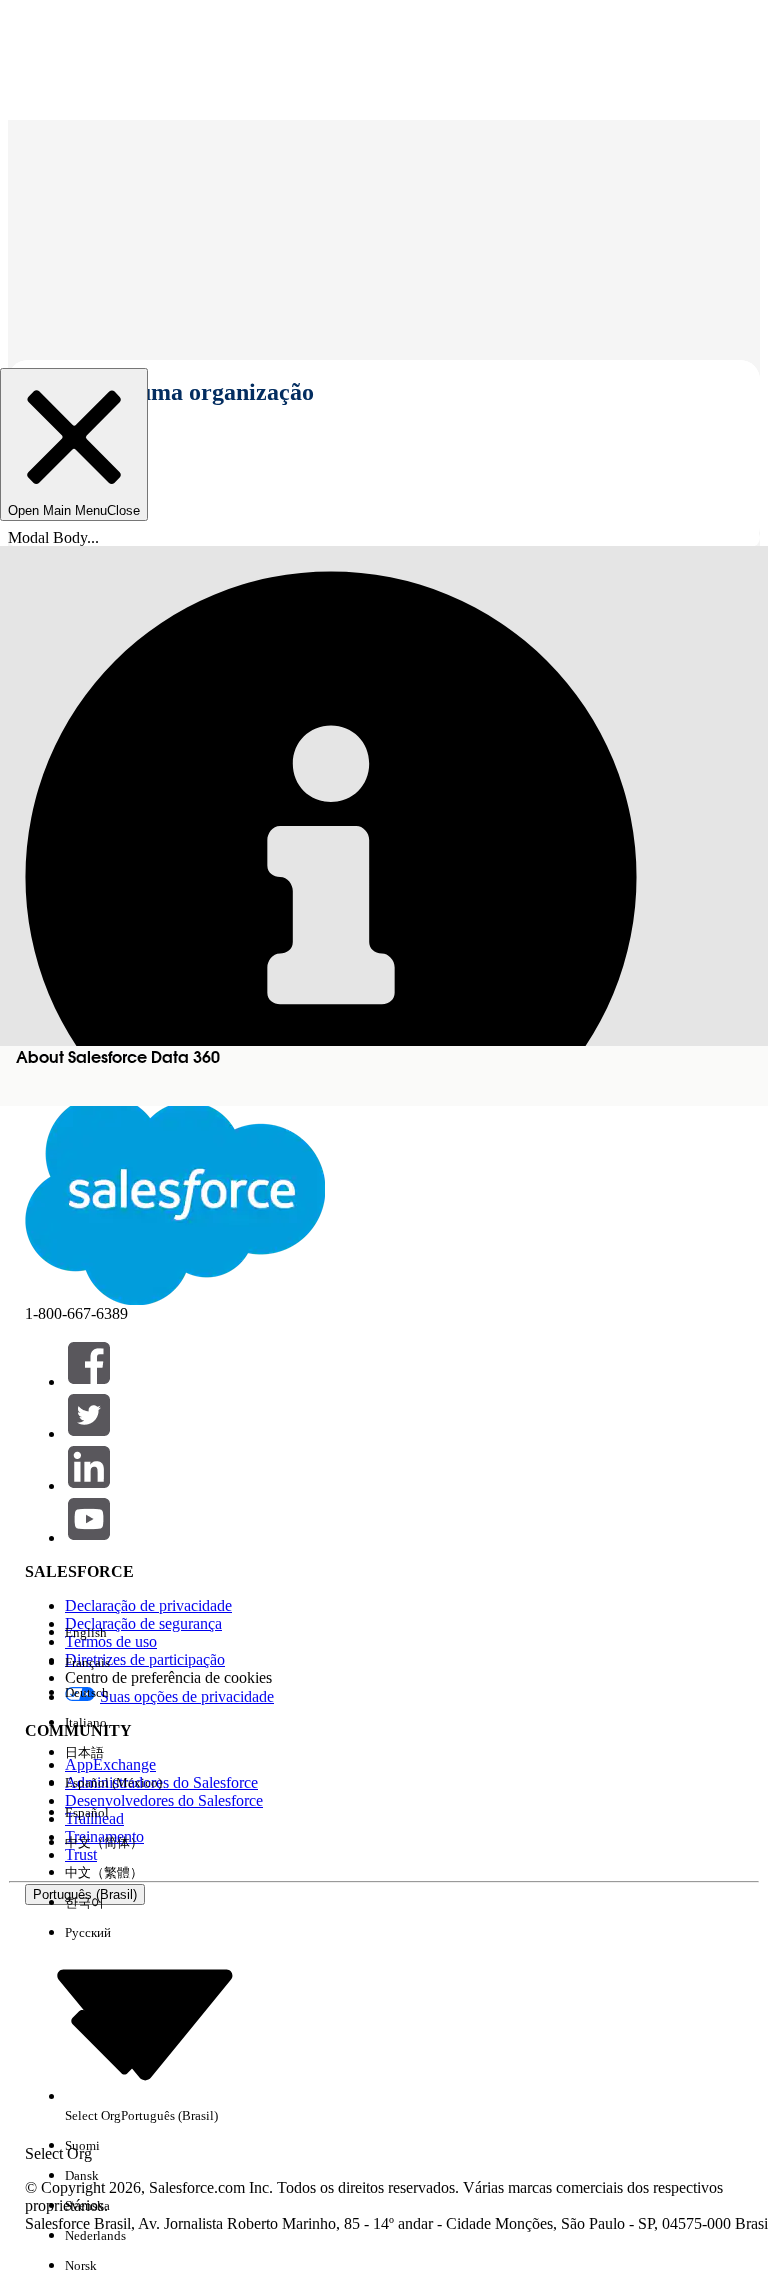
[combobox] (145, 2023)
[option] (141, 1633)
